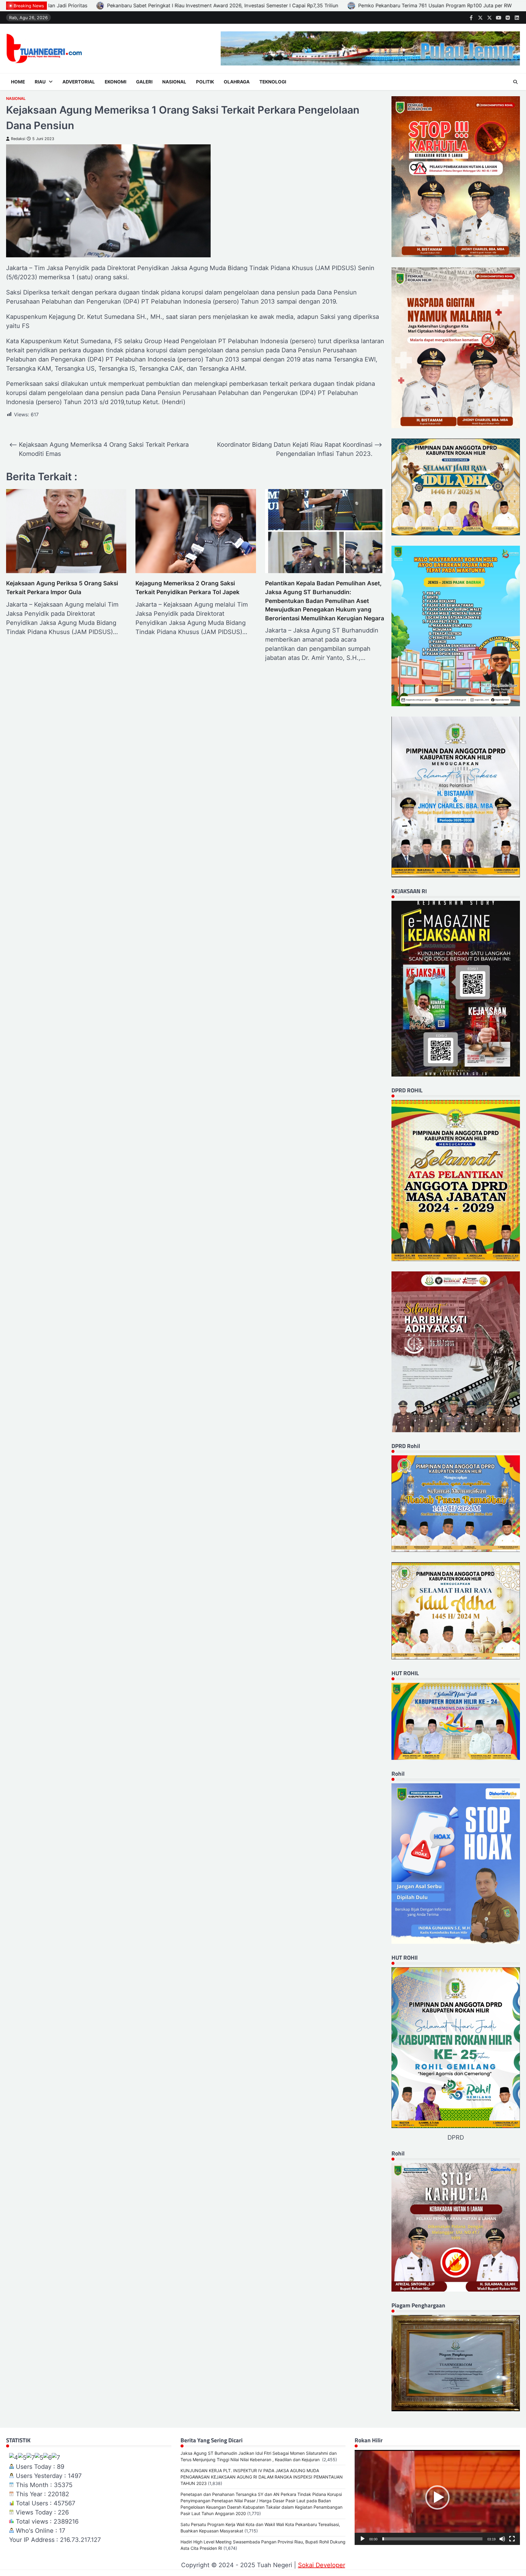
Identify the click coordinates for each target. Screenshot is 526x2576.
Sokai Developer (322, 2565)
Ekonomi (116, 82)
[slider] (432, 2539)
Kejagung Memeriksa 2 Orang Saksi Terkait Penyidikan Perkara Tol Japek (188, 588)
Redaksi (18, 139)
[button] (437, 2497)
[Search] (515, 82)
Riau (40, 82)
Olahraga (237, 82)
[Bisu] (502, 2539)
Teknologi (273, 82)
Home (18, 82)
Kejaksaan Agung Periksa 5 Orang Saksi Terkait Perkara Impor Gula (62, 588)
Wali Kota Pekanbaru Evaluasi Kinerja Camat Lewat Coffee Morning (81, 5)
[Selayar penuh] (512, 2539)
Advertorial (79, 82)
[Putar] (363, 2539)
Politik (205, 82)
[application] (437, 2497)
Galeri (144, 82)
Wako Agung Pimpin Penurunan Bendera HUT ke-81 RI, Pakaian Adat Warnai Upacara (278, 5)
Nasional (174, 82)
